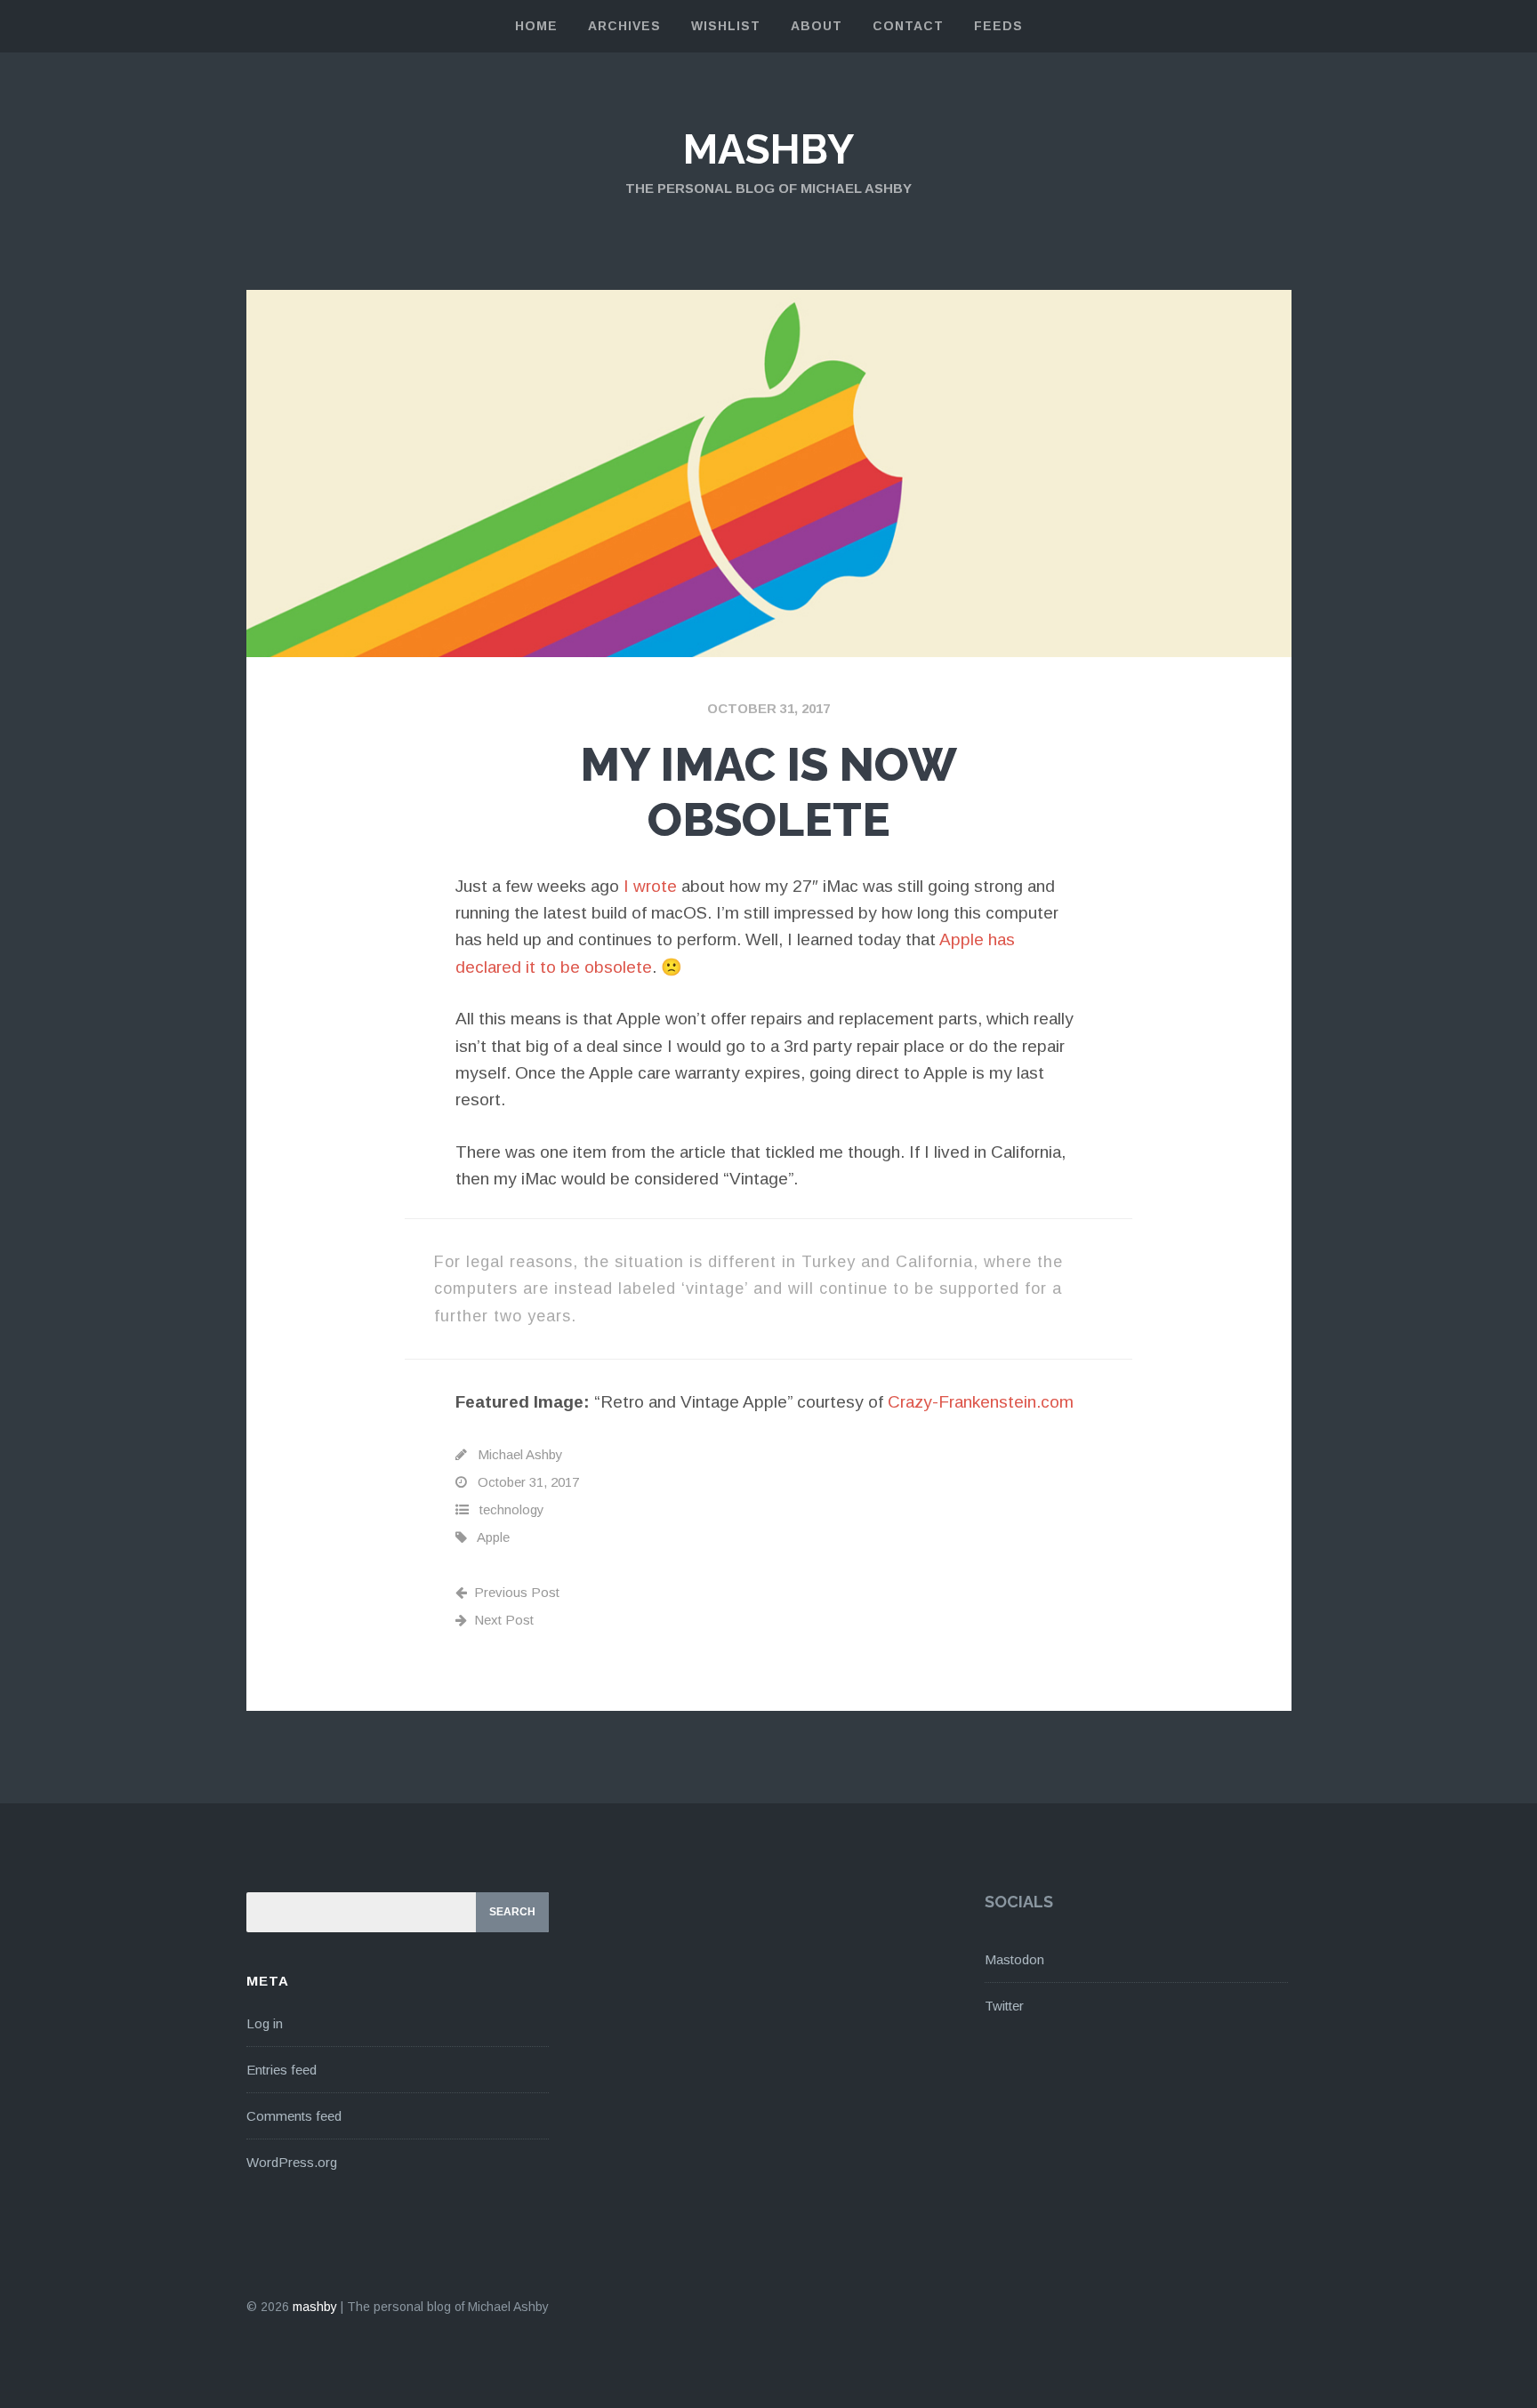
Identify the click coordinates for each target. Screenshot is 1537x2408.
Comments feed (294, 2116)
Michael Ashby (520, 1454)
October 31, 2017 (768, 708)
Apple (493, 1537)
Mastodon (1014, 1959)
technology (512, 1509)
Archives (624, 26)
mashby (768, 149)
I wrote (650, 886)
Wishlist (726, 26)
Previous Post (517, 1592)
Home (536, 26)
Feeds (998, 26)
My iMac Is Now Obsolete (768, 792)
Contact (908, 26)
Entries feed (282, 2070)
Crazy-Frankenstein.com (981, 1402)
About (817, 26)
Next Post (504, 1620)
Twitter (1004, 2006)
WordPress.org (292, 2162)
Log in (265, 2023)
